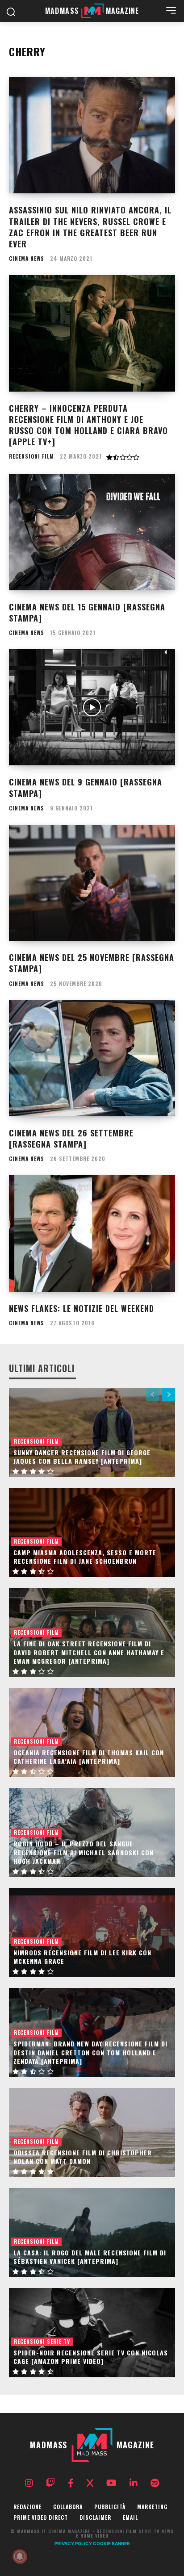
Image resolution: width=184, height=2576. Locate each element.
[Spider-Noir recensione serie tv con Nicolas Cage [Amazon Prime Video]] (92, 2333)
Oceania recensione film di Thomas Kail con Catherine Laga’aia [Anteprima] (89, 1757)
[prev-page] (153, 1394)
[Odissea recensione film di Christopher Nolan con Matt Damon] (92, 2133)
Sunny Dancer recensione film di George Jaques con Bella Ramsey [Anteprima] (82, 1457)
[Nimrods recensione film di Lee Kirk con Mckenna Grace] (92, 1933)
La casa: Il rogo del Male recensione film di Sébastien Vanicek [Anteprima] (90, 2257)
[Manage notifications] (20, 2556)
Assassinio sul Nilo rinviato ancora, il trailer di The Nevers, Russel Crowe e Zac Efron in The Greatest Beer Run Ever (90, 227)
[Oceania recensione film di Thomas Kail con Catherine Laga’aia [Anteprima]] (92, 1733)
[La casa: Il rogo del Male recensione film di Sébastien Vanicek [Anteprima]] (92, 2233)
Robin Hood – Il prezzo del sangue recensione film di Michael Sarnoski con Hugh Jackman (84, 1852)
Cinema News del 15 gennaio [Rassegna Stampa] (87, 612)
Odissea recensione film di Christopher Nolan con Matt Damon (83, 2157)
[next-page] (169, 1394)
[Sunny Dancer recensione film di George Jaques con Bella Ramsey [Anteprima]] (92, 1432)
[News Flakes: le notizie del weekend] (92, 1233)
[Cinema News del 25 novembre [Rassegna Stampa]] (92, 883)
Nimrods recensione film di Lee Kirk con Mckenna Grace (82, 1957)
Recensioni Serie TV (42, 2341)
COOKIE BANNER (111, 2543)
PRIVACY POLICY (73, 2543)
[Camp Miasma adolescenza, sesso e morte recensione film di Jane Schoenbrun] (92, 1532)
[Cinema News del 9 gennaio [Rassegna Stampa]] (92, 707)
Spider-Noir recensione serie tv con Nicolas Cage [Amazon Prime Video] (91, 2357)
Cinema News (27, 259)
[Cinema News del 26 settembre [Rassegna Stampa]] (92, 1058)
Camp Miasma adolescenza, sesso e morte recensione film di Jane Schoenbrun (85, 1557)
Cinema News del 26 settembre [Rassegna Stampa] (71, 1138)
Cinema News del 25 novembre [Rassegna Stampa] (92, 963)
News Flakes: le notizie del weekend (82, 1308)
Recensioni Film (31, 456)
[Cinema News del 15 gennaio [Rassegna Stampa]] (92, 532)
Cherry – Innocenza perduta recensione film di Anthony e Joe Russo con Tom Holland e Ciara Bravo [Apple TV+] (88, 425)
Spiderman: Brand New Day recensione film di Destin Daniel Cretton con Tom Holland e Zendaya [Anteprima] (90, 2052)
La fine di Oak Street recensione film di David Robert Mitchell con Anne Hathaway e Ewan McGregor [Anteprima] (89, 1652)
